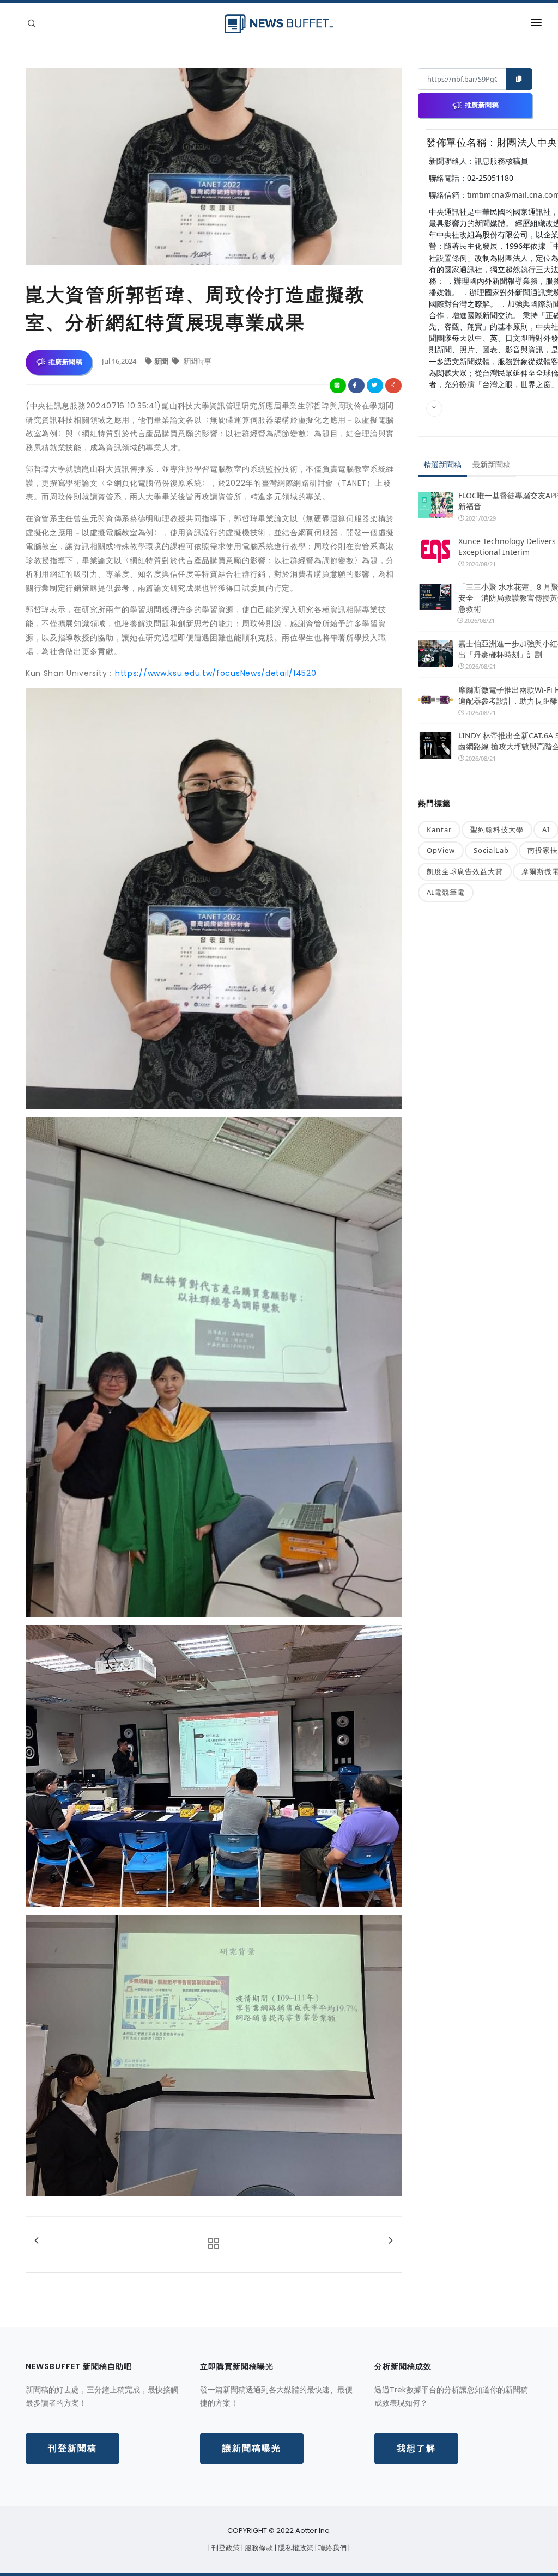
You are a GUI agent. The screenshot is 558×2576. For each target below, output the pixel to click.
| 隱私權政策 (295, 2548)
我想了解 (416, 2448)
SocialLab (491, 850)
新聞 (162, 361)
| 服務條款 (258, 2548)
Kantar (439, 829)
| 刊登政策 (225, 2548)
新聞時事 (196, 361)
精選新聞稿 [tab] (442, 464)
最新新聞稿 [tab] (492, 464)
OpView (441, 850)
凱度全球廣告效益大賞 (465, 871)
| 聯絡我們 (332, 2548)
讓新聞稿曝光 (252, 2448)
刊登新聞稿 (72, 2448)
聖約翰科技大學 (497, 829)
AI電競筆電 (446, 892)
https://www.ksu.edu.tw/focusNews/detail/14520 (216, 673)
